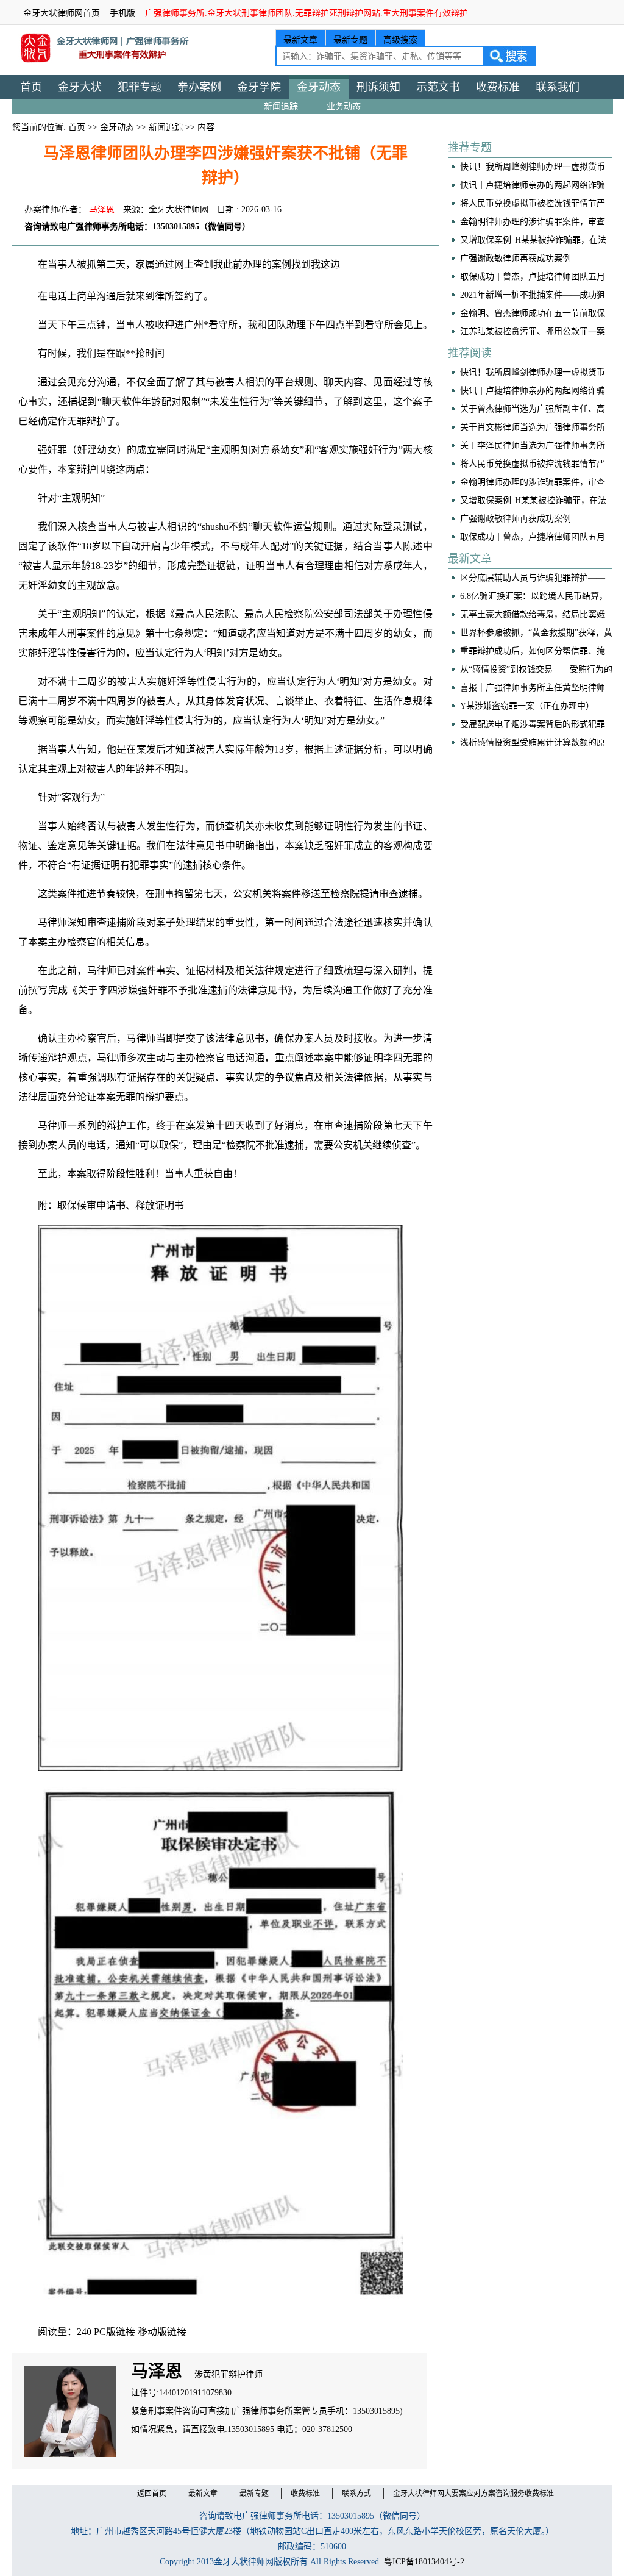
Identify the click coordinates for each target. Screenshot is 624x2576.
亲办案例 (199, 87)
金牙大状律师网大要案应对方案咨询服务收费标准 (473, 2494)
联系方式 (356, 2494)
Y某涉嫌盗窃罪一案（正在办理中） (527, 706)
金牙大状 (80, 87)
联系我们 (558, 87)
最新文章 (300, 40)
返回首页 (152, 2494)
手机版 (122, 13)
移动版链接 (162, 2332)
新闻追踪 (281, 106)
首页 (31, 87)
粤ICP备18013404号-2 (424, 2562)
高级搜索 (400, 40)
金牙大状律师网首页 (62, 13)
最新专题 (350, 40)
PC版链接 (115, 2332)
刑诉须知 (378, 87)
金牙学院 (259, 87)
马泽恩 (102, 209)
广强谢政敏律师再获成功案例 (516, 258)
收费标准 (498, 87)
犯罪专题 (140, 87)
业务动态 (344, 106)
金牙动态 (319, 87)
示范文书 (438, 87)
